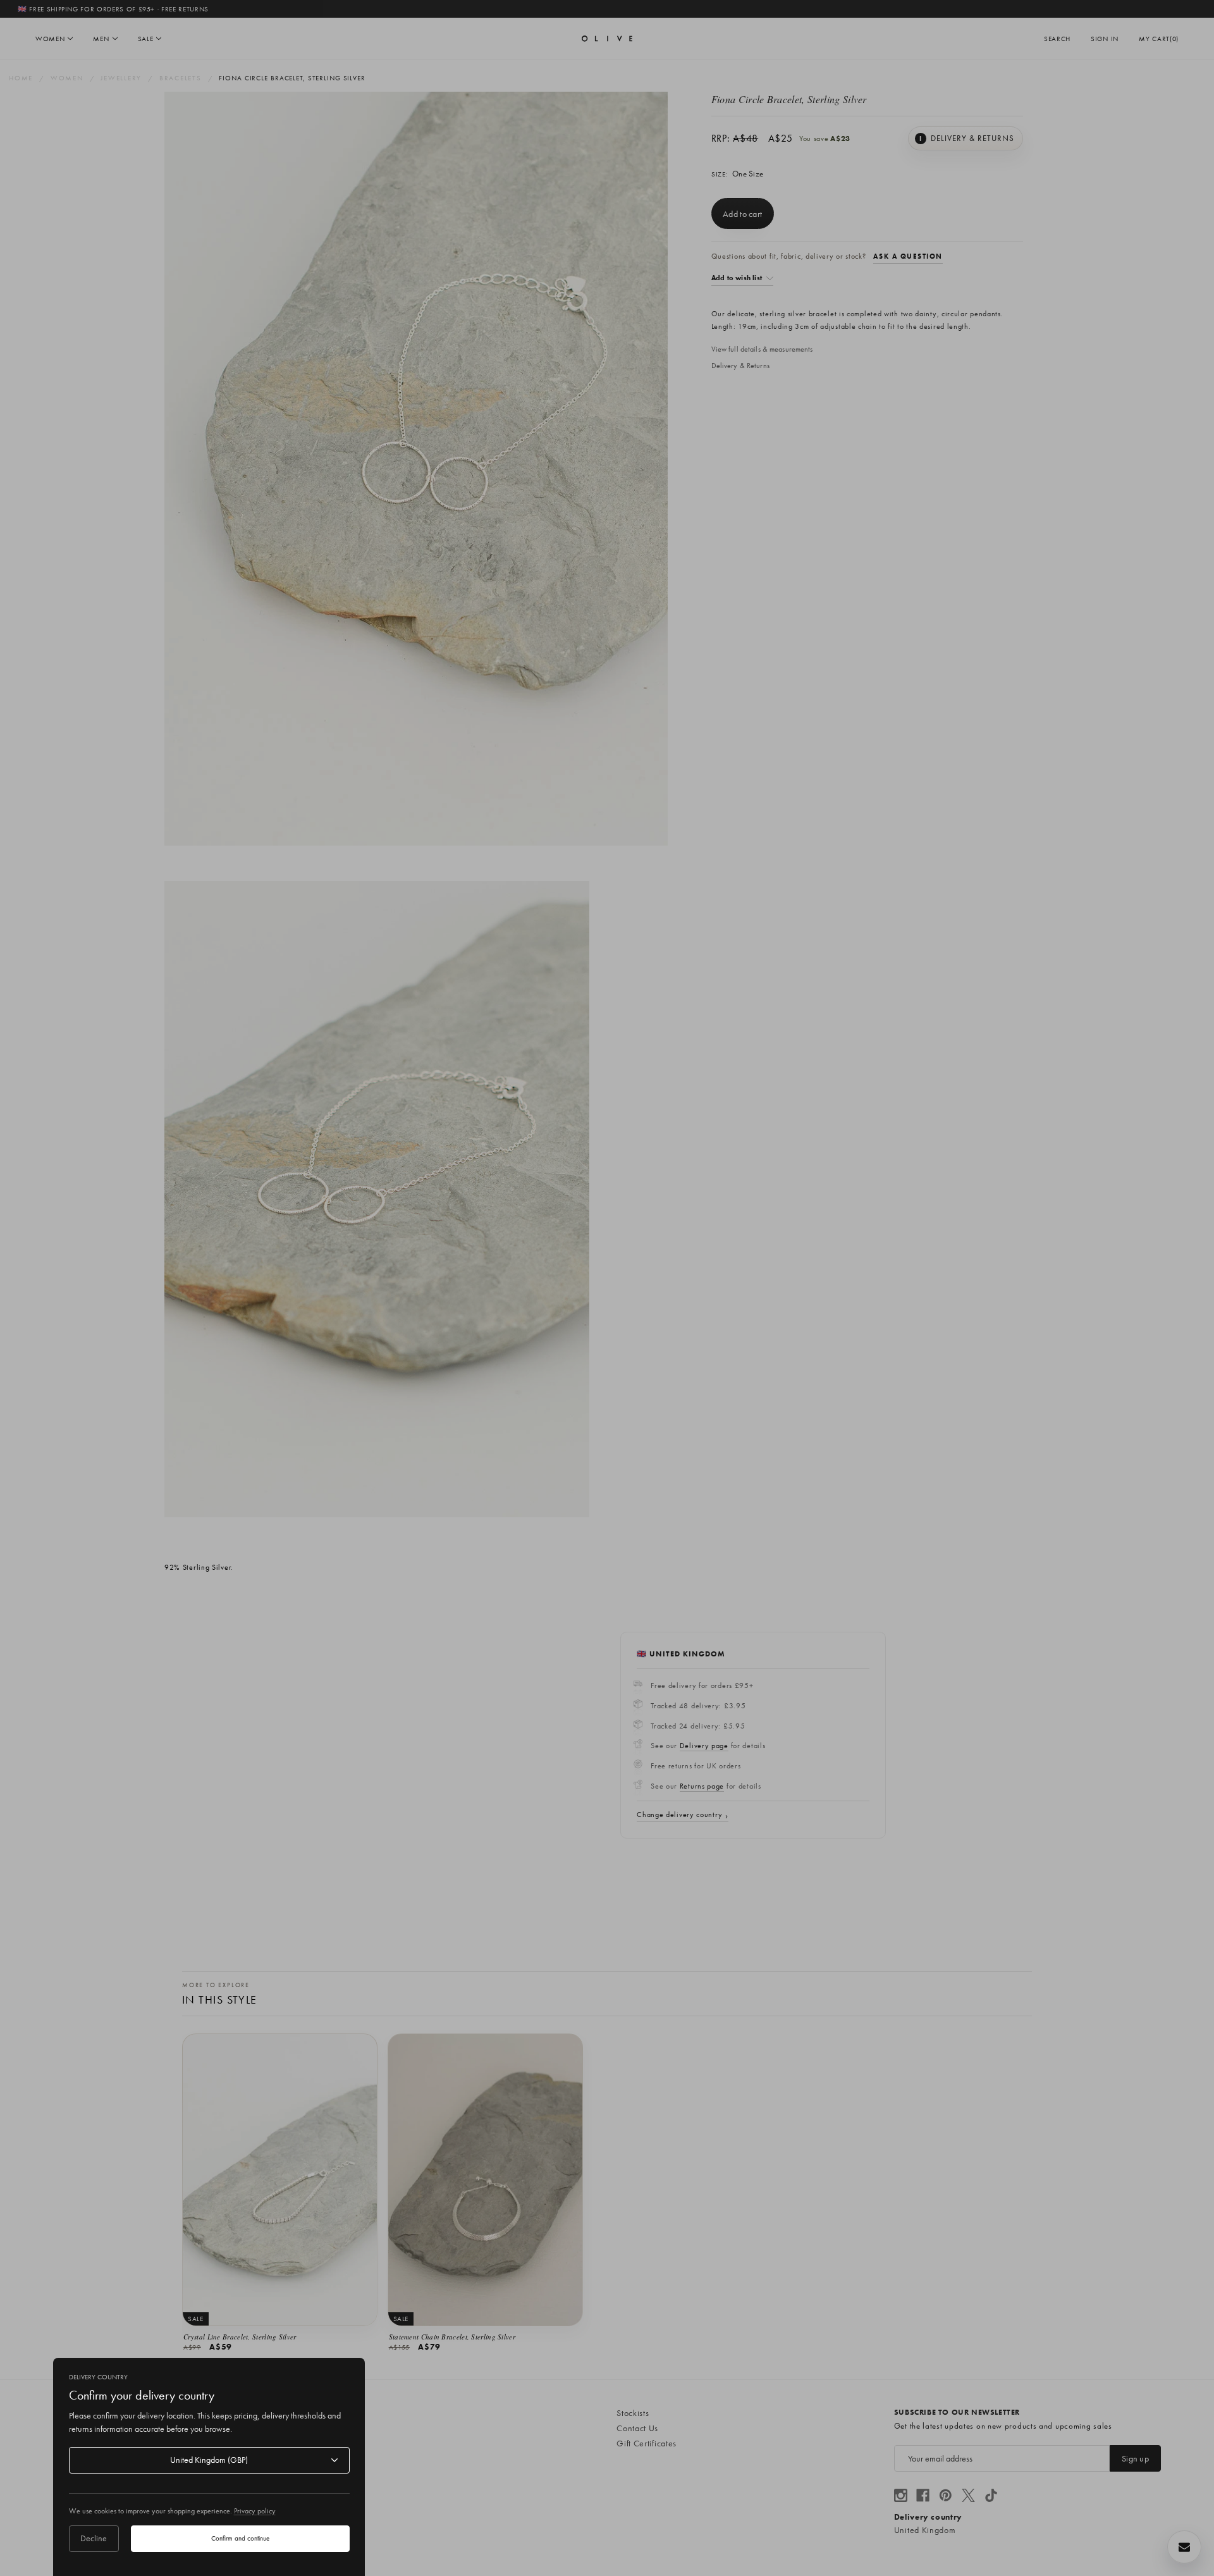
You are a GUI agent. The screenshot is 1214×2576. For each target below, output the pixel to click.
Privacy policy (255, 2511)
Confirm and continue (240, 2538)
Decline (94, 2538)
